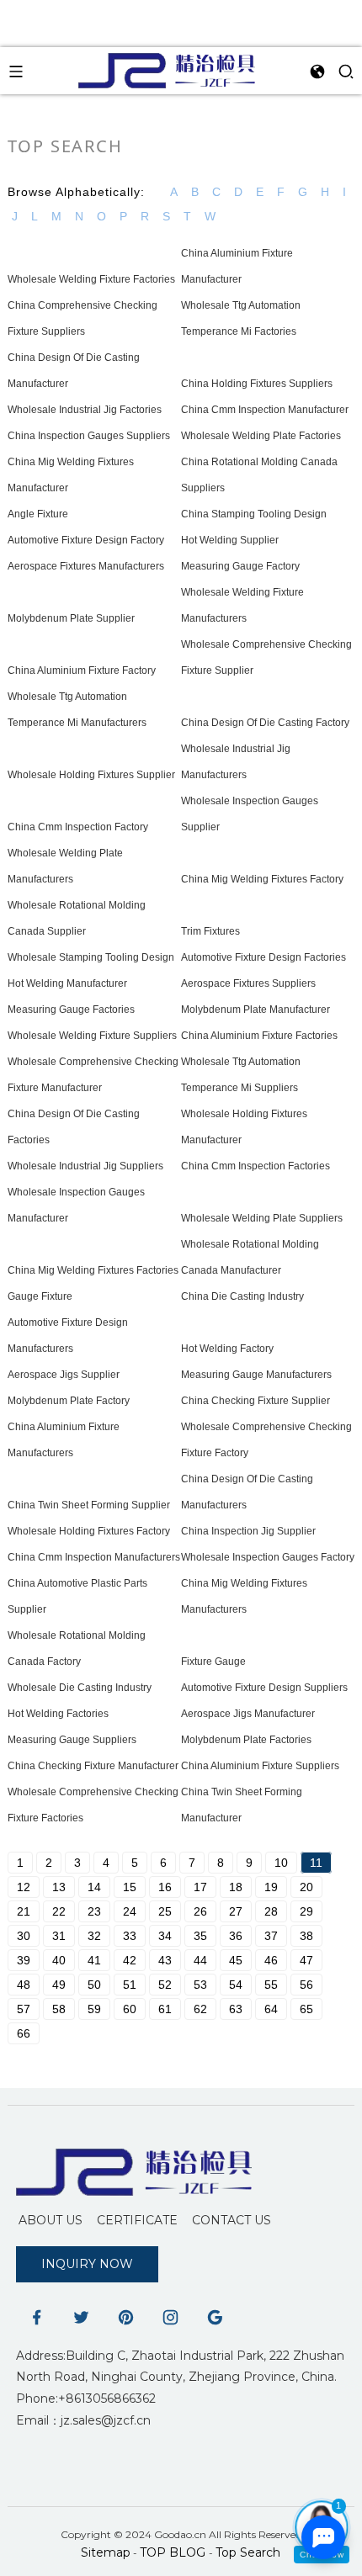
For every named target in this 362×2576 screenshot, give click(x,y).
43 (165, 1960)
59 (94, 2009)
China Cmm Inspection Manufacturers (94, 1557)
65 (306, 2009)
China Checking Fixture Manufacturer (93, 1766)
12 (24, 1887)
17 (200, 1887)
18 (236, 1887)
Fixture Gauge (213, 1662)
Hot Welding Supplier (230, 540)
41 (94, 1960)
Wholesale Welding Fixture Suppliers (92, 1036)
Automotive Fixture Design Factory (86, 540)
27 (236, 1911)
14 (94, 1887)
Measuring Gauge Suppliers (72, 1740)
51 (130, 1985)
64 (271, 2009)
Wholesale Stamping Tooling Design (91, 957)
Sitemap (106, 2552)
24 (130, 1911)
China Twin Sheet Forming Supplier (89, 1505)
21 (24, 1911)
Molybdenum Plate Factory (69, 1401)
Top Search (248, 2552)
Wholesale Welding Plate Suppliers (262, 1218)
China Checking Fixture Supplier (256, 1401)
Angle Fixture (38, 514)
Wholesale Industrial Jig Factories (85, 410)
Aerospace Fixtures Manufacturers (86, 566)
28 (271, 1911)
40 (59, 1960)
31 (59, 1936)
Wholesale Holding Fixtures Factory (89, 1531)
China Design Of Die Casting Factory (265, 723)
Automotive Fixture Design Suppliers (264, 1688)
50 (94, 1985)
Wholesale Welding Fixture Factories (91, 279)
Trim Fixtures (210, 931)
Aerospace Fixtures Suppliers (248, 983)
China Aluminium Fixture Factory (82, 671)
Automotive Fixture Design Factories (264, 957)
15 (130, 1887)
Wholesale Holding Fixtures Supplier (91, 775)
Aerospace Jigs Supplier (64, 1375)
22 (59, 1911)
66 (24, 2033)
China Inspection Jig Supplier (248, 1531)
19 (271, 1887)
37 (271, 1936)
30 (24, 1936)
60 (130, 2009)
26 (200, 1911)
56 (306, 1985)
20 (306, 1887)
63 (236, 2009)
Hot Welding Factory (227, 1349)
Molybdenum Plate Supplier (71, 618)
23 (94, 1911)
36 (236, 1936)
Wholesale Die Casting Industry (80, 1688)
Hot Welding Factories (58, 1714)
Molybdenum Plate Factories (246, 1740)
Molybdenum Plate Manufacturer (256, 1010)
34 (165, 1936)
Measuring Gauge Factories (71, 1010)
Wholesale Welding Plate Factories (261, 436)
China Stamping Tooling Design (254, 514)
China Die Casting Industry (242, 1296)
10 (281, 1863)
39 (24, 1960)
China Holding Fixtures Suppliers (257, 384)
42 (130, 1960)
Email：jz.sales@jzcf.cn (83, 2420)
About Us (51, 2220)
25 (165, 1911)
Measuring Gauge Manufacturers (256, 1375)
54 (236, 1985)
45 (236, 1960)
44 (200, 1960)
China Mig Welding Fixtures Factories (93, 1270)
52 (165, 1985)
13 (59, 1887)
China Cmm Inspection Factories (256, 1166)
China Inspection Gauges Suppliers (89, 436)
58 (59, 2009)
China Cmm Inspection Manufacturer (265, 410)
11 (316, 1863)
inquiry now (87, 2264)
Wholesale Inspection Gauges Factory (268, 1557)
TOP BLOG (174, 2552)
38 (306, 1936)
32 (94, 1936)
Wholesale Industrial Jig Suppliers (85, 1166)
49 (59, 1985)
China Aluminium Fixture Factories (259, 1036)
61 (165, 2009)
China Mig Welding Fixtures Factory (262, 879)
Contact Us (232, 2220)
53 (200, 1985)
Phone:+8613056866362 (86, 2398)
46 (271, 1960)
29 (306, 1911)
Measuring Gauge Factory (240, 566)
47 (306, 1960)
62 (200, 2009)
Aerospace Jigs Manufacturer (248, 1714)
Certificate (137, 2220)
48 (24, 1985)
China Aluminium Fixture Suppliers (260, 1766)
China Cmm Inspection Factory (78, 827)
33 (130, 1936)
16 (165, 1887)
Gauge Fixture (40, 1296)
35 (200, 1936)
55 (271, 1985)
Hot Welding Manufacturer (67, 983)
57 (24, 2009)
